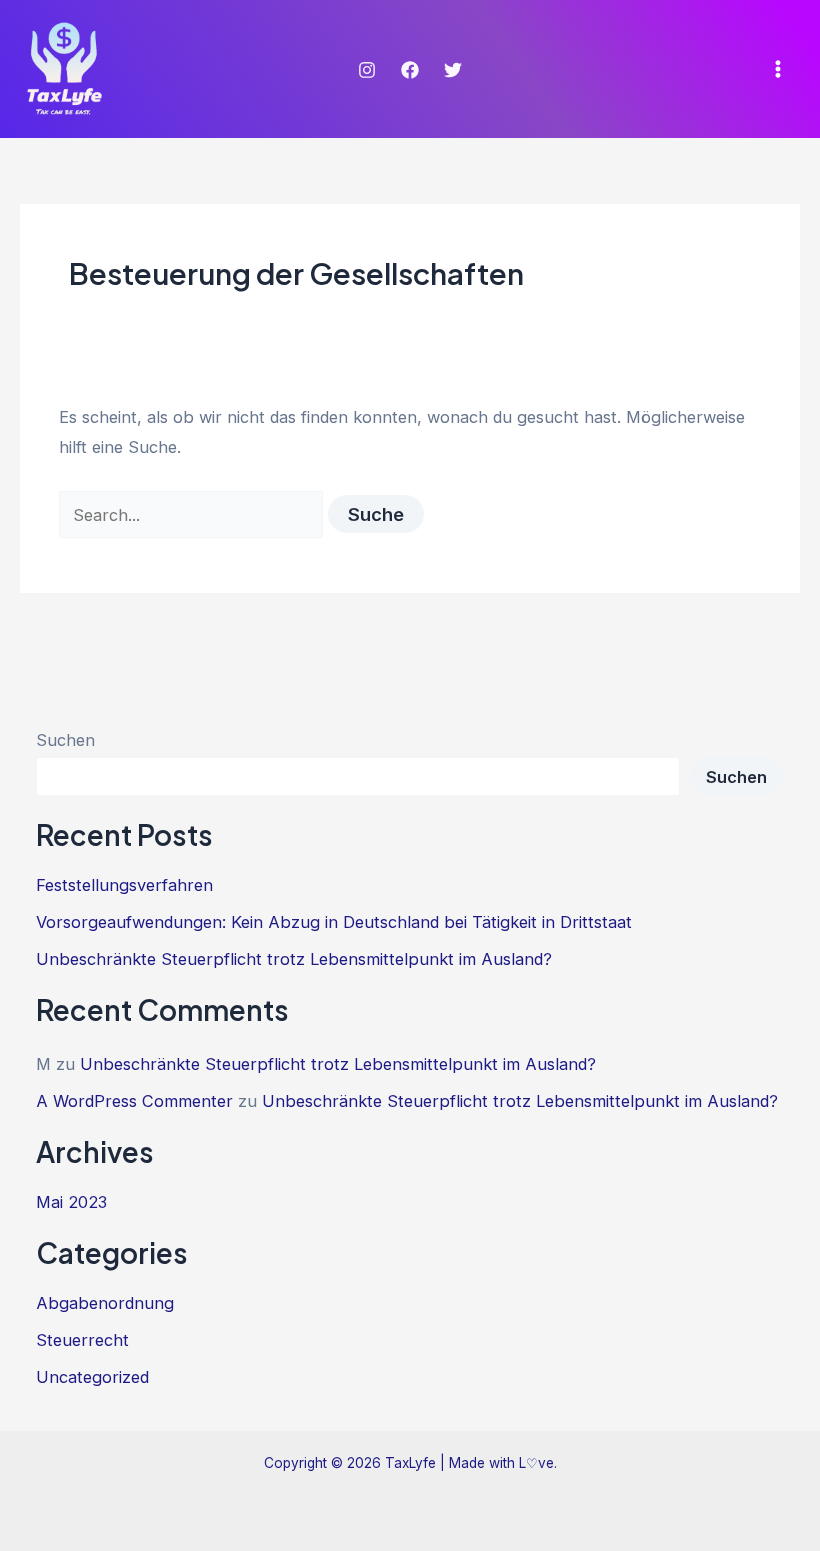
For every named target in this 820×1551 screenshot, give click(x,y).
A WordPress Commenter (134, 1101)
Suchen (65, 740)
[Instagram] (367, 70)
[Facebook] (410, 70)
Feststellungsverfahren (124, 885)
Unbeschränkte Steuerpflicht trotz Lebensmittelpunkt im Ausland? (294, 959)
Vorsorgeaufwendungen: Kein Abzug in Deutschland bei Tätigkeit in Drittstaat (334, 922)
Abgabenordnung (105, 1303)
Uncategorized (92, 1377)
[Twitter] (453, 70)
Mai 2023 (71, 1202)
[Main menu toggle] (777, 69)
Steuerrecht (82, 1340)
